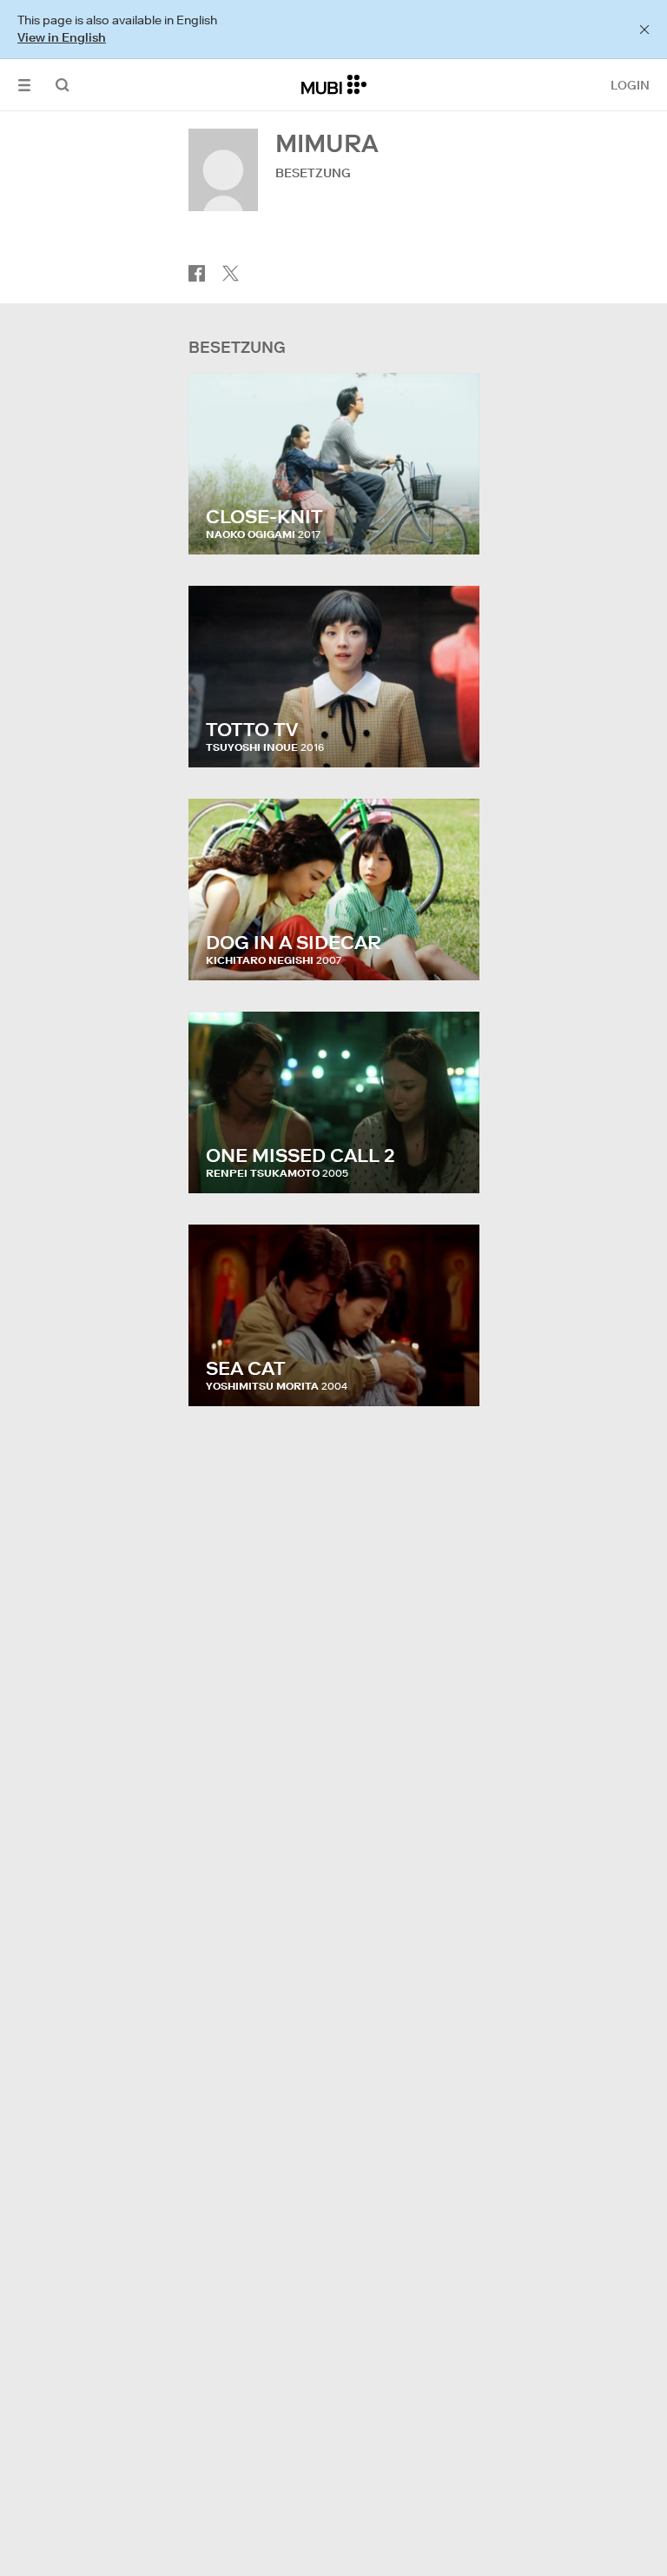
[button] (24, 85)
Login (630, 85)
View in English (62, 37)
